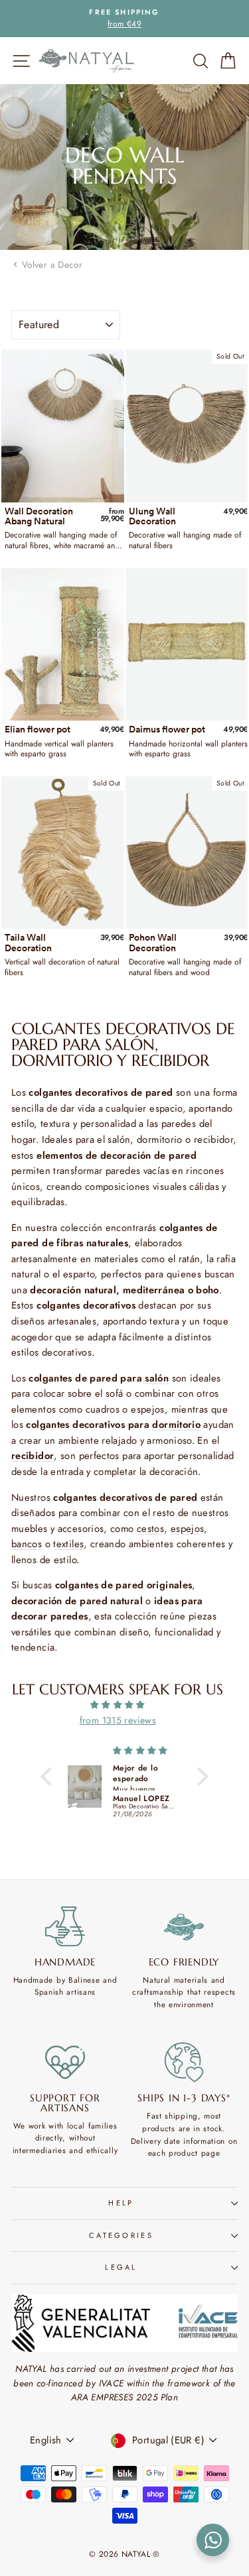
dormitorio (176, 1425)
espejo (185, 1529)
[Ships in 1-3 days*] (184, 2062)
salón (157, 1378)
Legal (121, 2267)
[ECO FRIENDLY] (184, 1926)
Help (121, 2203)
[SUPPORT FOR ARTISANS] (65, 2062)
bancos (27, 1544)
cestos (150, 1529)
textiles (68, 1544)
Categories (121, 2235)
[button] (50, 1777)
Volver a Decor (52, 264)
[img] (118, 1705)
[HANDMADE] (65, 1926)
